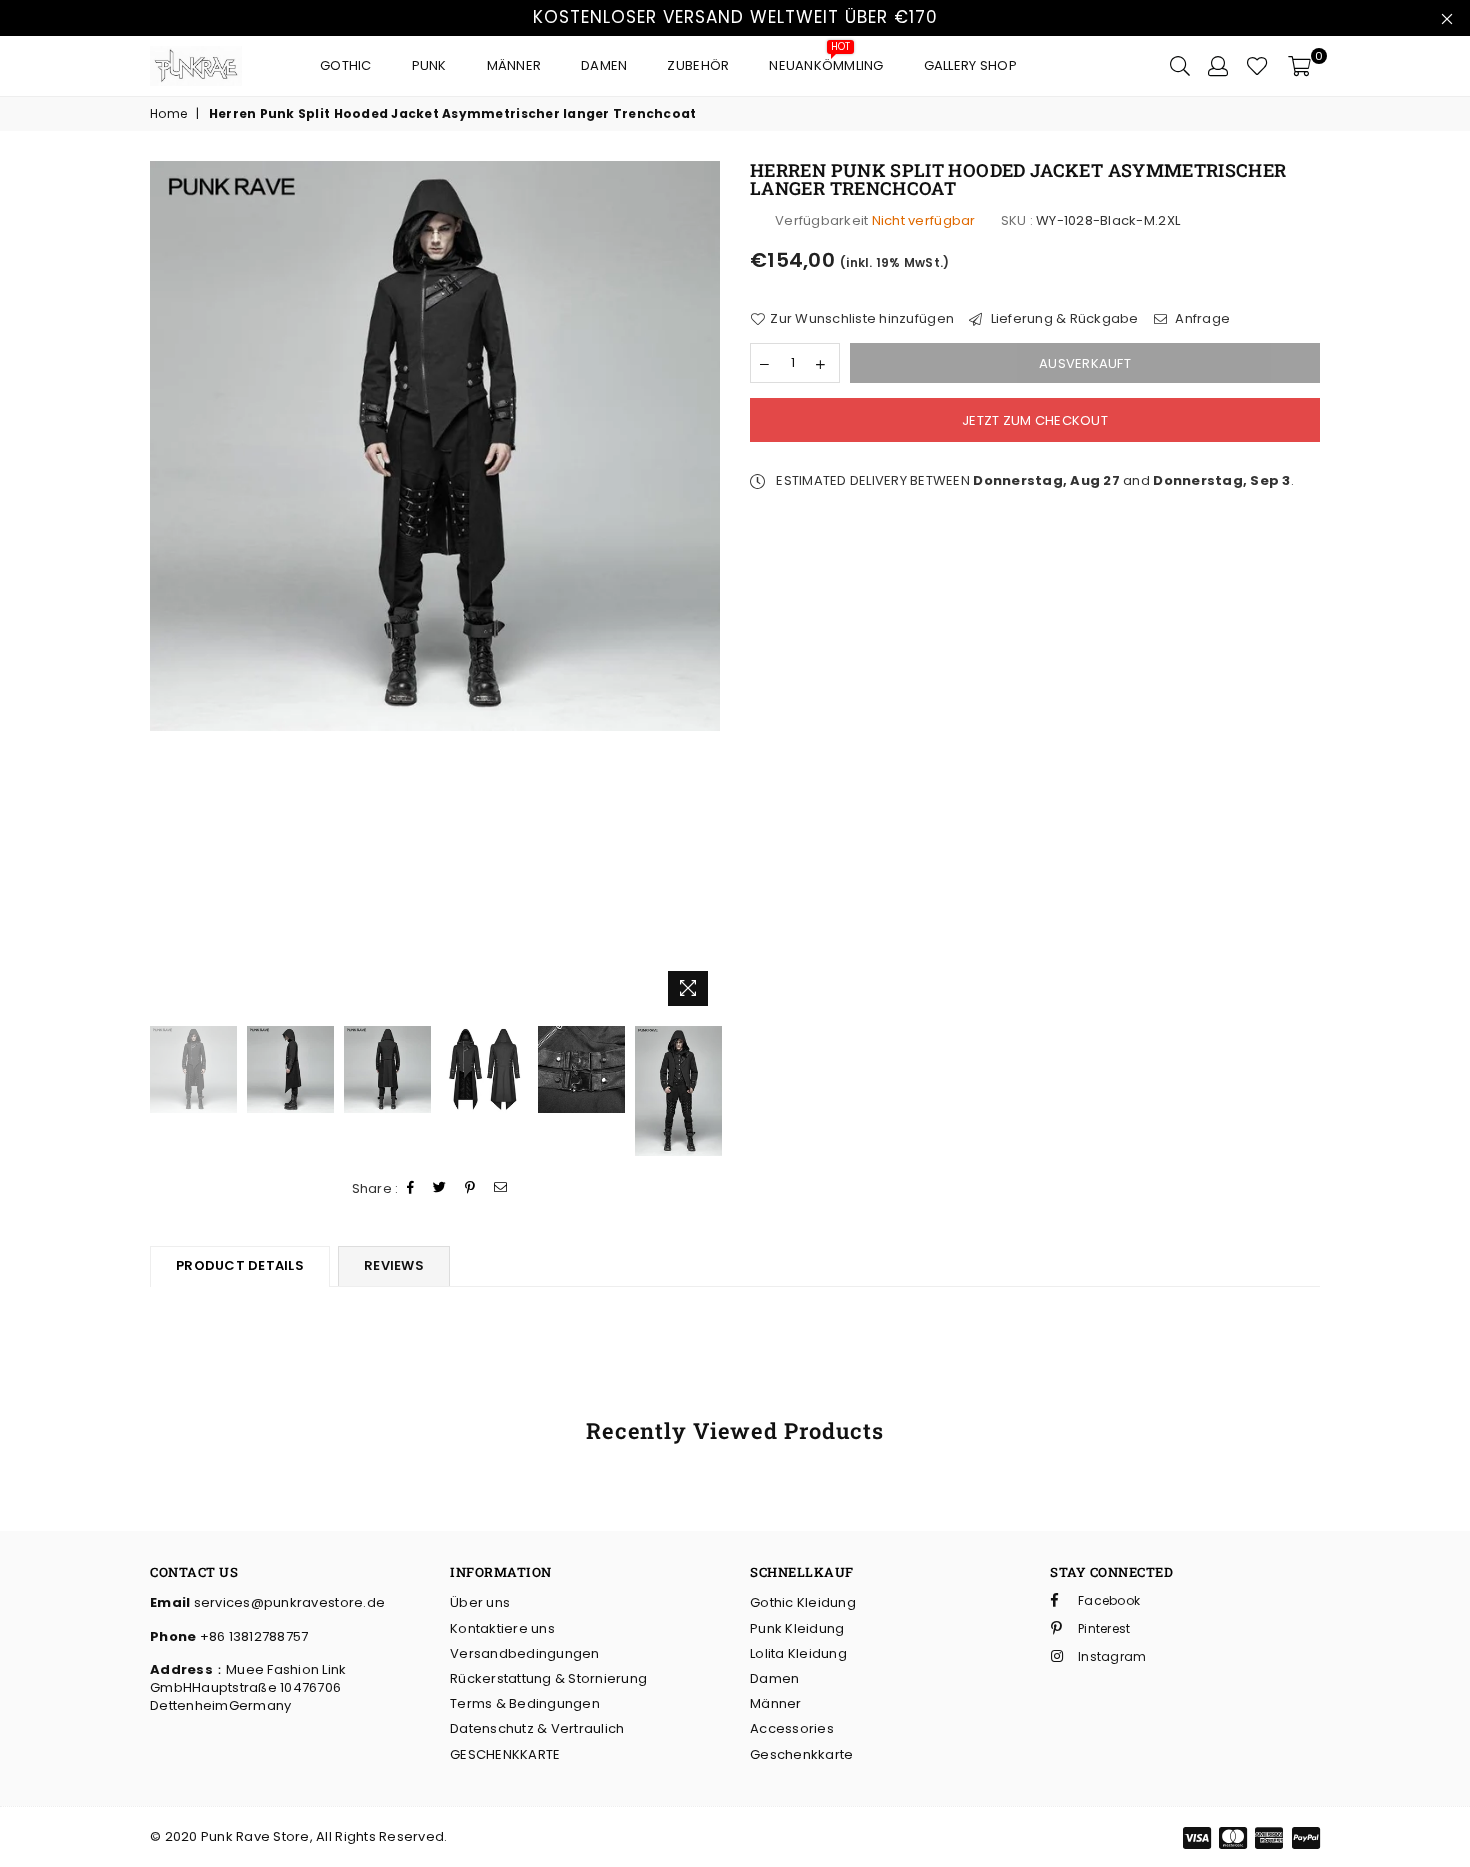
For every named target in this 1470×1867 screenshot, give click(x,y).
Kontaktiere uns (502, 1628)
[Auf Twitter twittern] (440, 1188)
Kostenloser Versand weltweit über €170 (735, 17)
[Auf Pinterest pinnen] (470, 1188)
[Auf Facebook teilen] (411, 1188)
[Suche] (1180, 66)
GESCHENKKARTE (505, 1754)
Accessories (792, 1728)
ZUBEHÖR (698, 65)
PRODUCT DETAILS (240, 1265)
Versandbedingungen (525, 1653)
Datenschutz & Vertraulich (537, 1728)
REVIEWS (394, 1265)
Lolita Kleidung (798, 1653)
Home (168, 114)
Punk (429, 65)
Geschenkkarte (801, 1754)
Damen (604, 65)
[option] (435, 446)
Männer (514, 65)
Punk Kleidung (797, 1628)
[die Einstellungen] (1218, 66)
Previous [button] (167, 588)
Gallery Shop (970, 65)
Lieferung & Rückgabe (1062, 319)
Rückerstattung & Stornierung (548, 1678)
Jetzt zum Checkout (1035, 420)
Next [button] (702, 588)
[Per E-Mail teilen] (501, 1188)
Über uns (480, 1602)
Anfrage (1201, 319)
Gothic (346, 65)
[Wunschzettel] (1257, 66)
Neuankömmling (826, 60)
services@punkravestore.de (287, 1602)
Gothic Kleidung (803, 1602)
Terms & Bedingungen (525, 1703)
